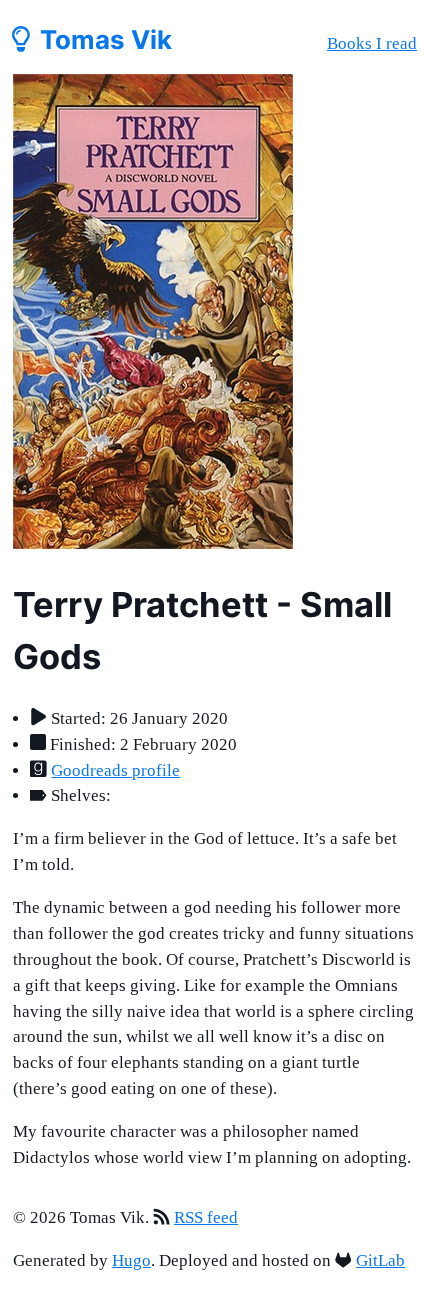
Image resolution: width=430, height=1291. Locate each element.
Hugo (131, 1260)
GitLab (380, 1260)
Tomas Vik (103, 39)
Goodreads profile (115, 770)
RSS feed (206, 1217)
